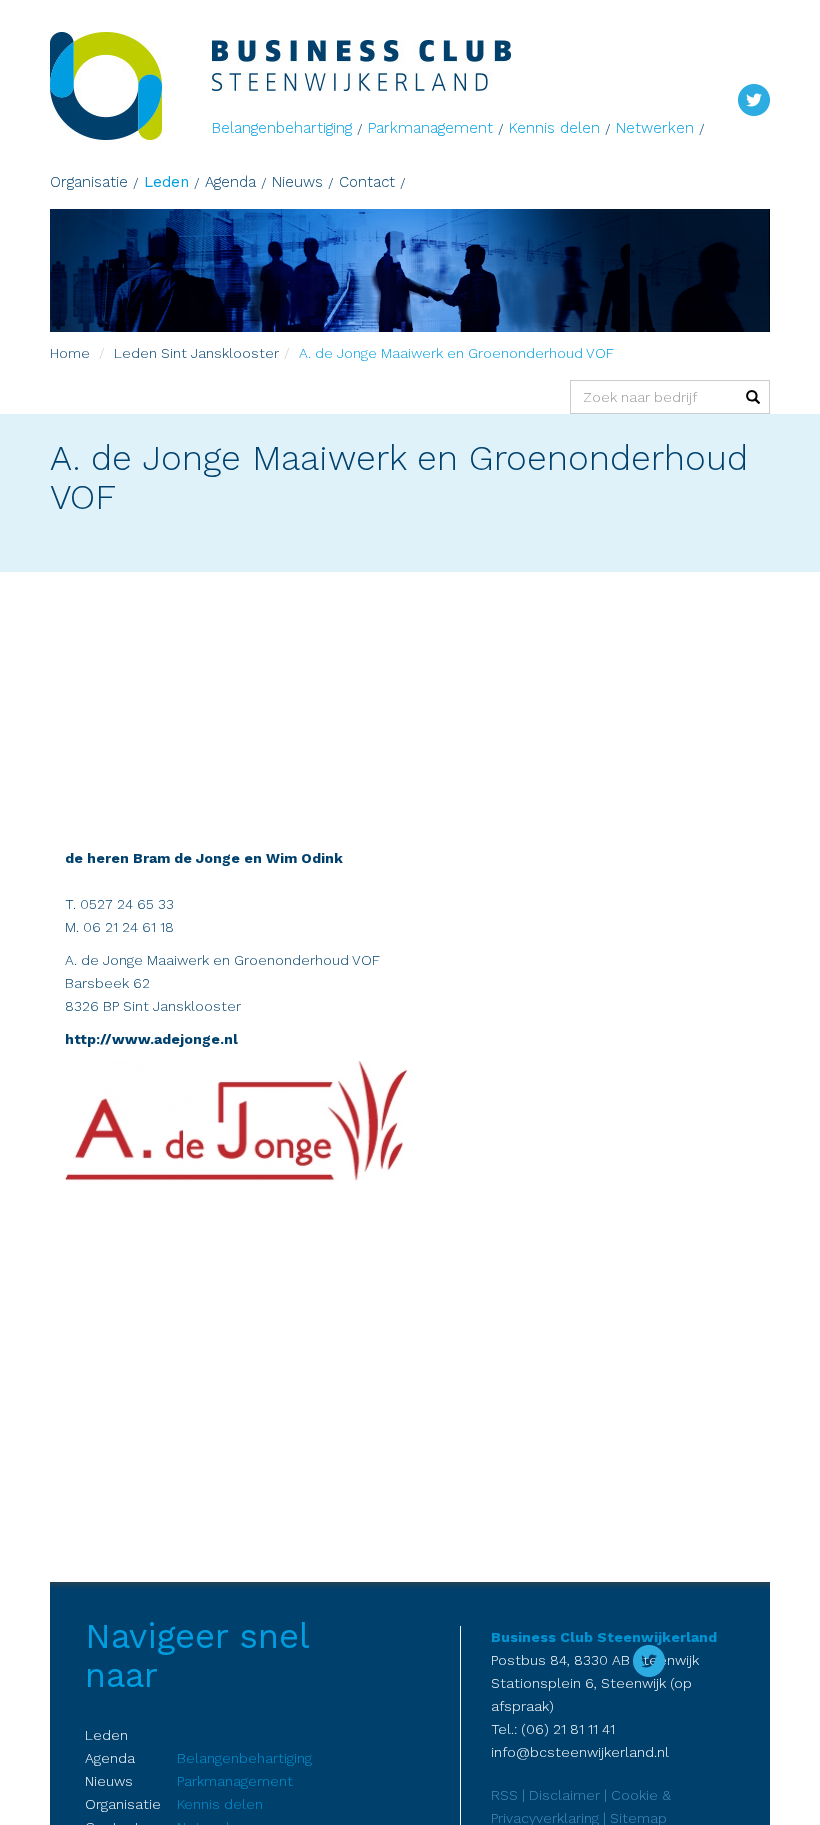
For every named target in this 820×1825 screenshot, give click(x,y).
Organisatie (89, 182)
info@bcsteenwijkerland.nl (580, 1752)
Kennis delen (554, 128)
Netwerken (655, 128)
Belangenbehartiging (282, 128)
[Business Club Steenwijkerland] (131, 86)
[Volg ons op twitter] (754, 98)
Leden (166, 182)
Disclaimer (564, 1795)
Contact (367, 182)
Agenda (230, 182)
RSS (504, 1795)
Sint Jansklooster (220, 353)
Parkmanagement (430, 128)
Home (70, 353)
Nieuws (297, 182)
